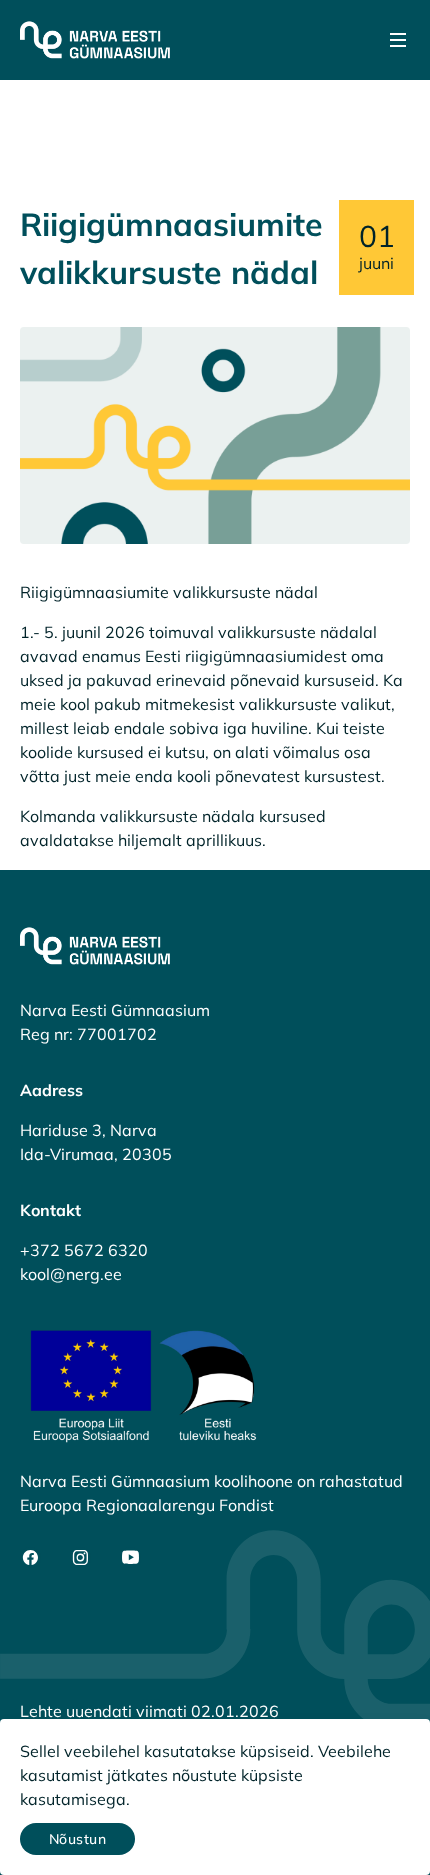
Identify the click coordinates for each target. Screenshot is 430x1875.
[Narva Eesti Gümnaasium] (95, 40)
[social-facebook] (30, 1557)
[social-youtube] (130, 1557)
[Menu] (398, 40)
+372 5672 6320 (84, 1250)
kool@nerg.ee (71, 1274)
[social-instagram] (80, 1557)
